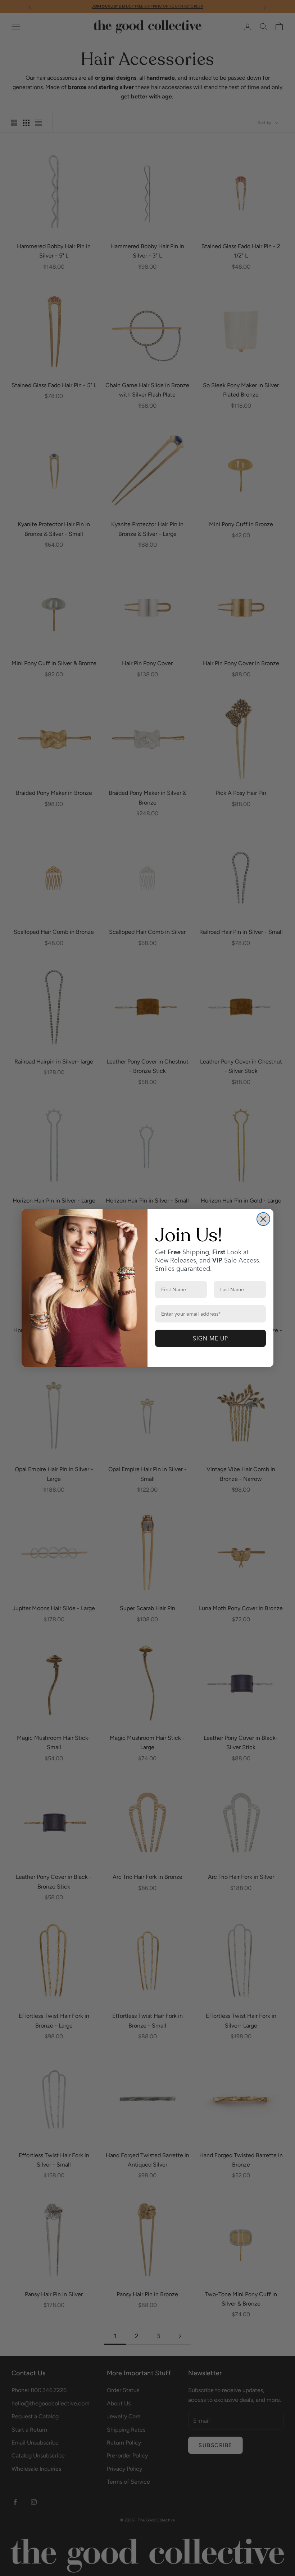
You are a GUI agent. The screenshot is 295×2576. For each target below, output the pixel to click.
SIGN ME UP (210, 1338)
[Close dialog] (263, 1219)
